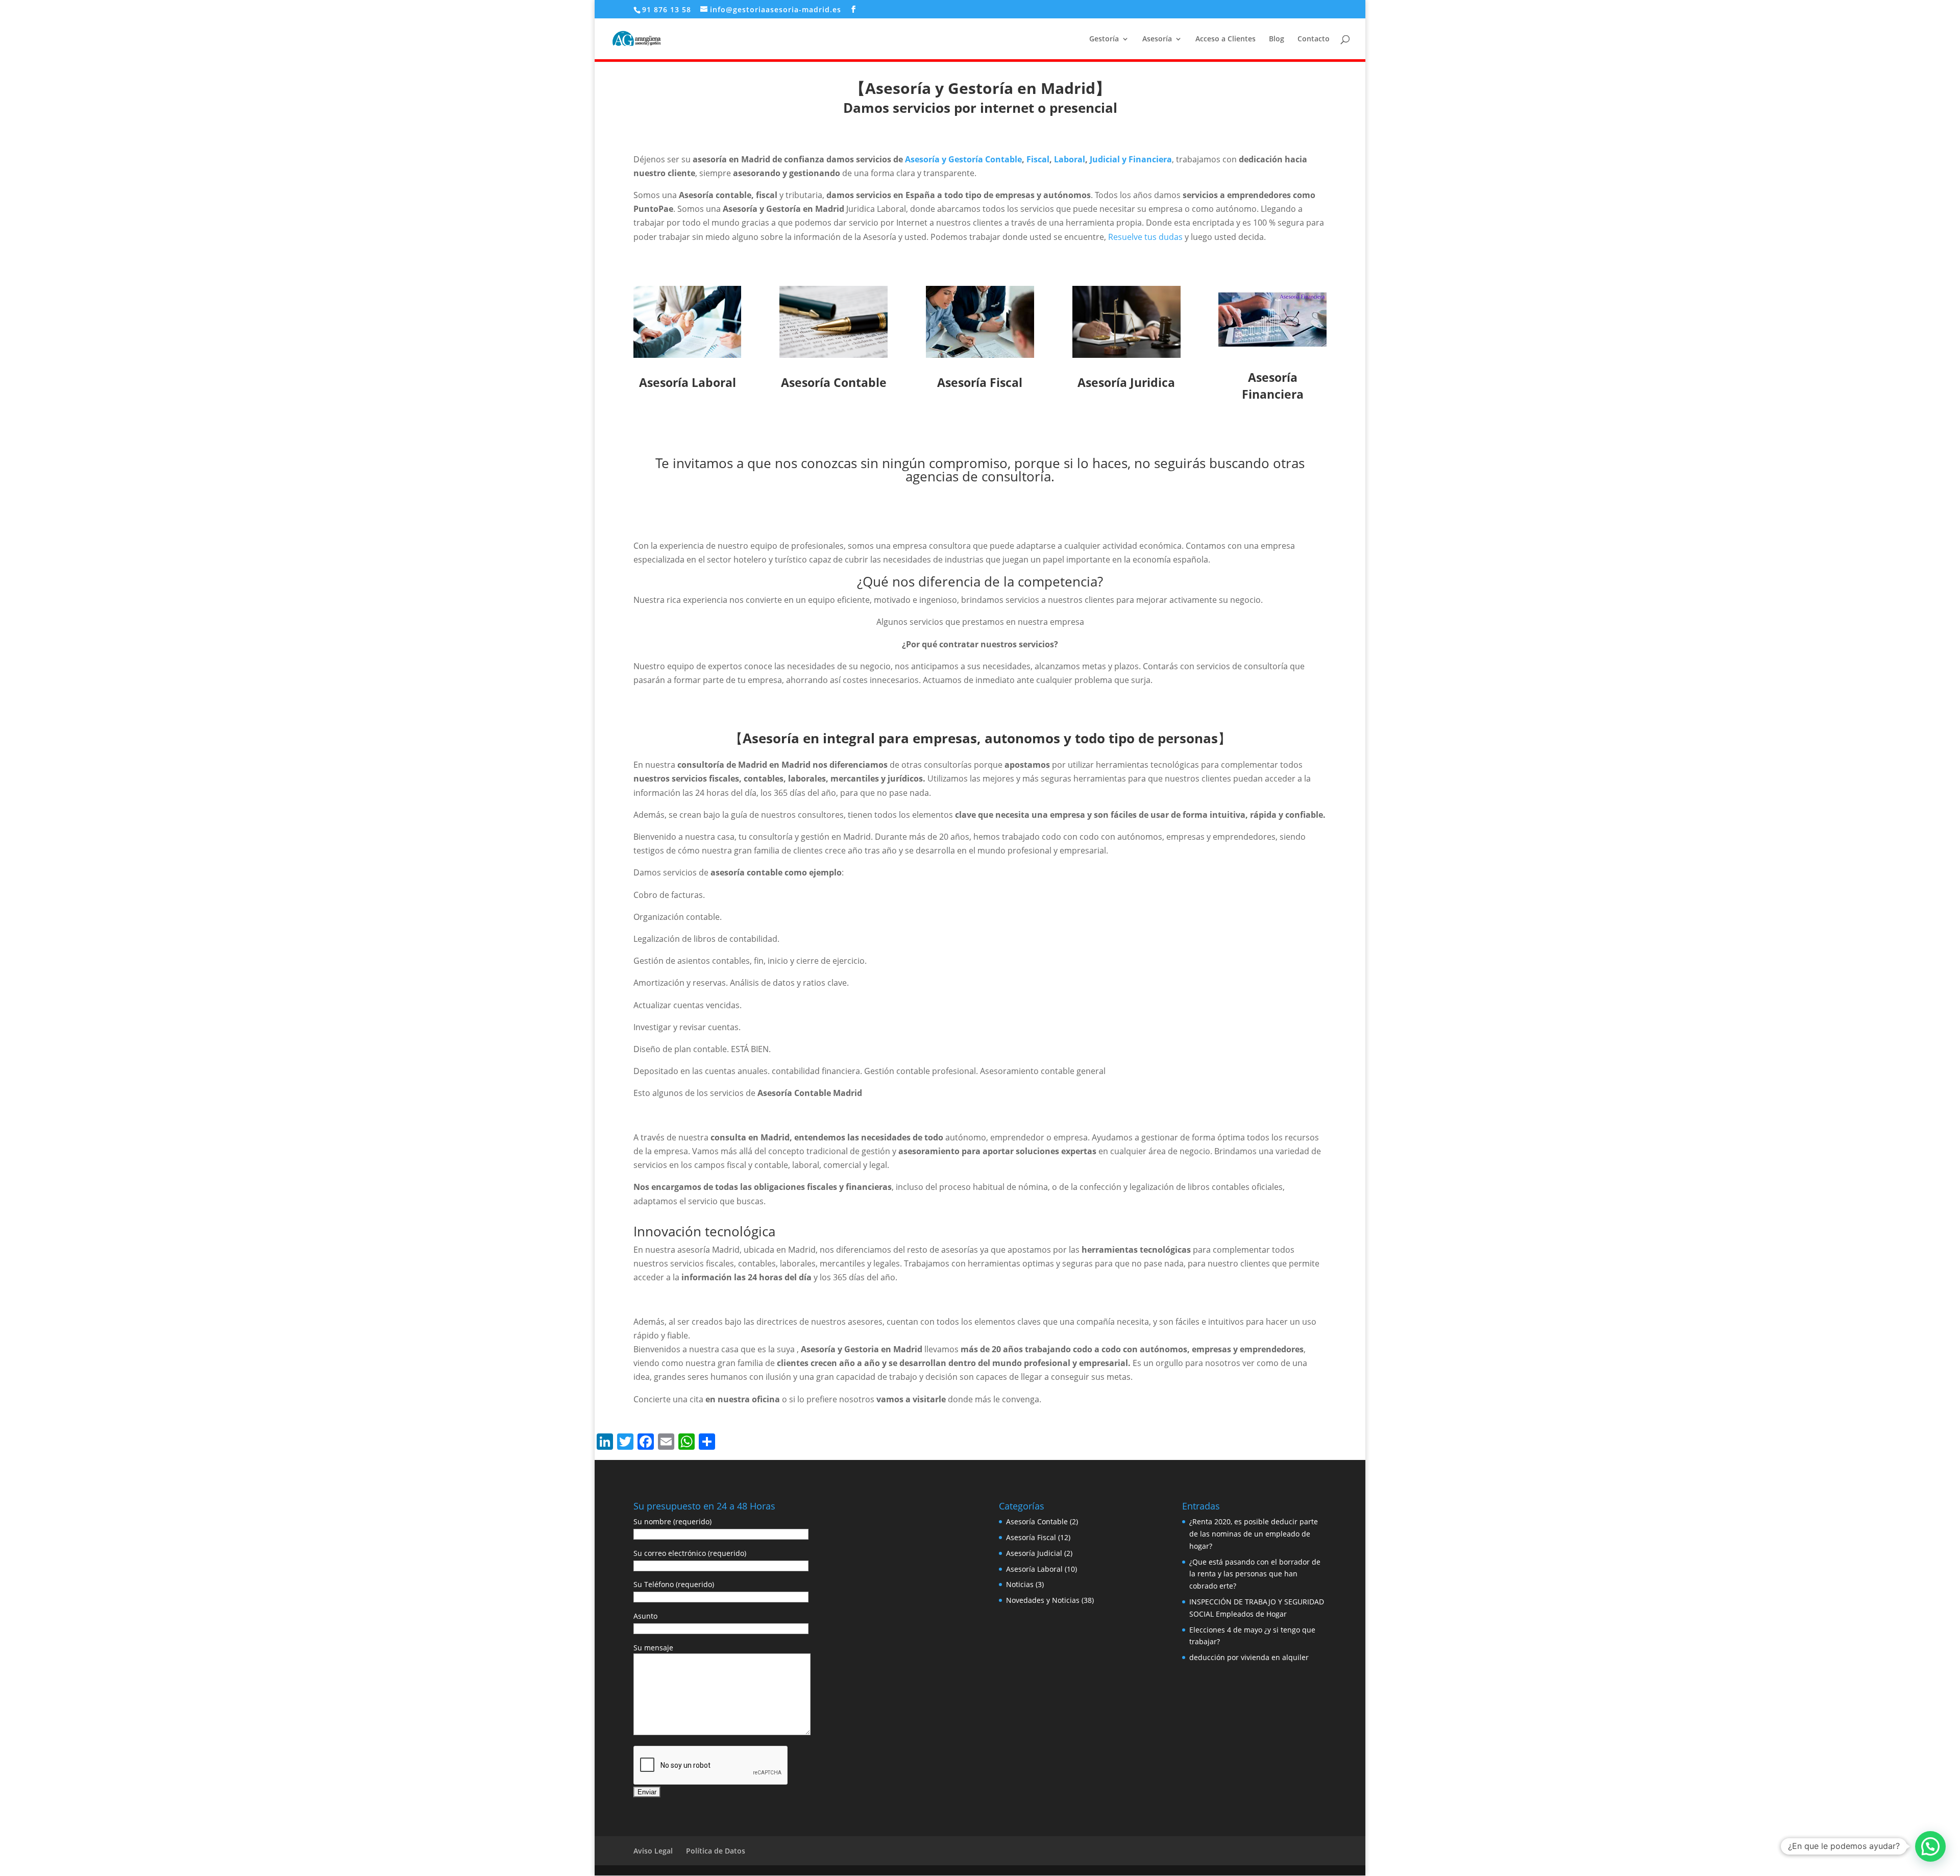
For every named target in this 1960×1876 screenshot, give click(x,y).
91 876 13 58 (667, 9)
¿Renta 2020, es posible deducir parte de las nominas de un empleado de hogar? (1254, 1534)
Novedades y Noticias (1043, 1600)
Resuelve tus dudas (1145, 237)
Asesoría (1157, 39)
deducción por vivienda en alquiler (1249, 1657)
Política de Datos (716, 1851)
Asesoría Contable (1037, 1521)
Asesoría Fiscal (1031, 1537)
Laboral (1070, 159)
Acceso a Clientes (1226, 39)
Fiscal (1038, 159)
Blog (1277, 39)
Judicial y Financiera (1131, 159)
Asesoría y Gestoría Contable (963, 159)
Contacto (1314, 39)
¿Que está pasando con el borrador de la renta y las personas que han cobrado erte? (1255, 1574)
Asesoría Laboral (1034, 1569)
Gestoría (1104, 39)
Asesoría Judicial (1034, 1553)
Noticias (1020, 1584)
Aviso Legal (653, 1851)
